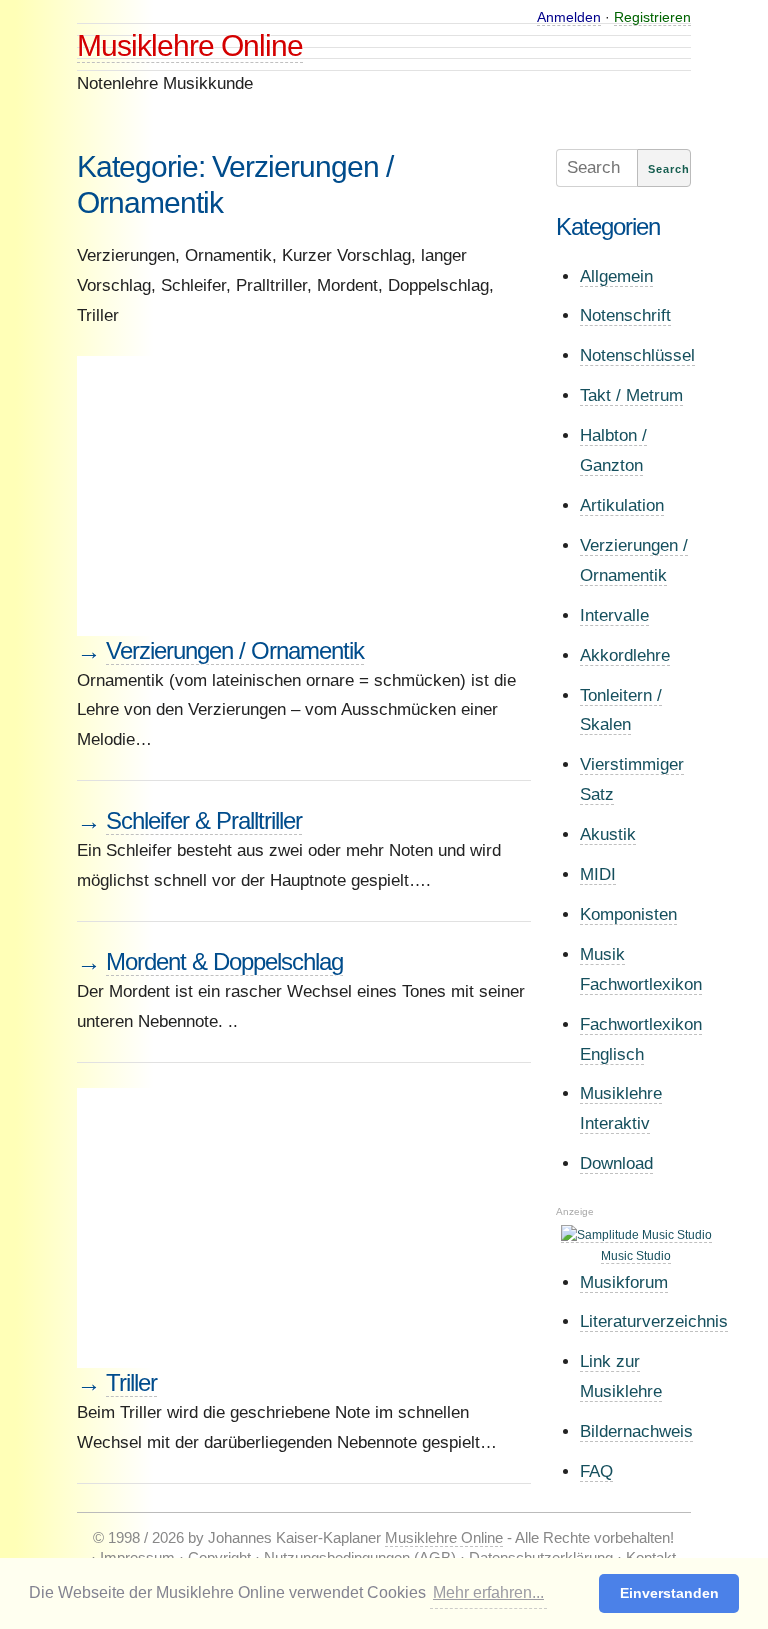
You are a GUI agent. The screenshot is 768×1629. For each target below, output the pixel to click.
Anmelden (569, 17)
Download (616, 1163)
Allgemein (616, 276)
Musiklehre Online (190, 45)
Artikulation (622, 505)
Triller (131, 1382)
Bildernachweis (636, 1431)
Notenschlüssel (637, 355)
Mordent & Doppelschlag (224, 961)
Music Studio (636, 1256)
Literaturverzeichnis (654, 1321)
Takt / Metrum (631, 395)
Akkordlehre (625, 655)
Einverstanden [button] (669, 1593)
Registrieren (652, 17)
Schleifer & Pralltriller (204, 820)
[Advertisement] (304, 496)
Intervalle (614, 615)
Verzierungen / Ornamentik (235, 650)
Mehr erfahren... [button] (488, 1592)
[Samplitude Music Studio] (636, 1235)
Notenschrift (625, 315)
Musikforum (624, 1282)
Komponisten (628, 914)
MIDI (598, 874)
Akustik (608, 834)
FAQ (596, 1471)
